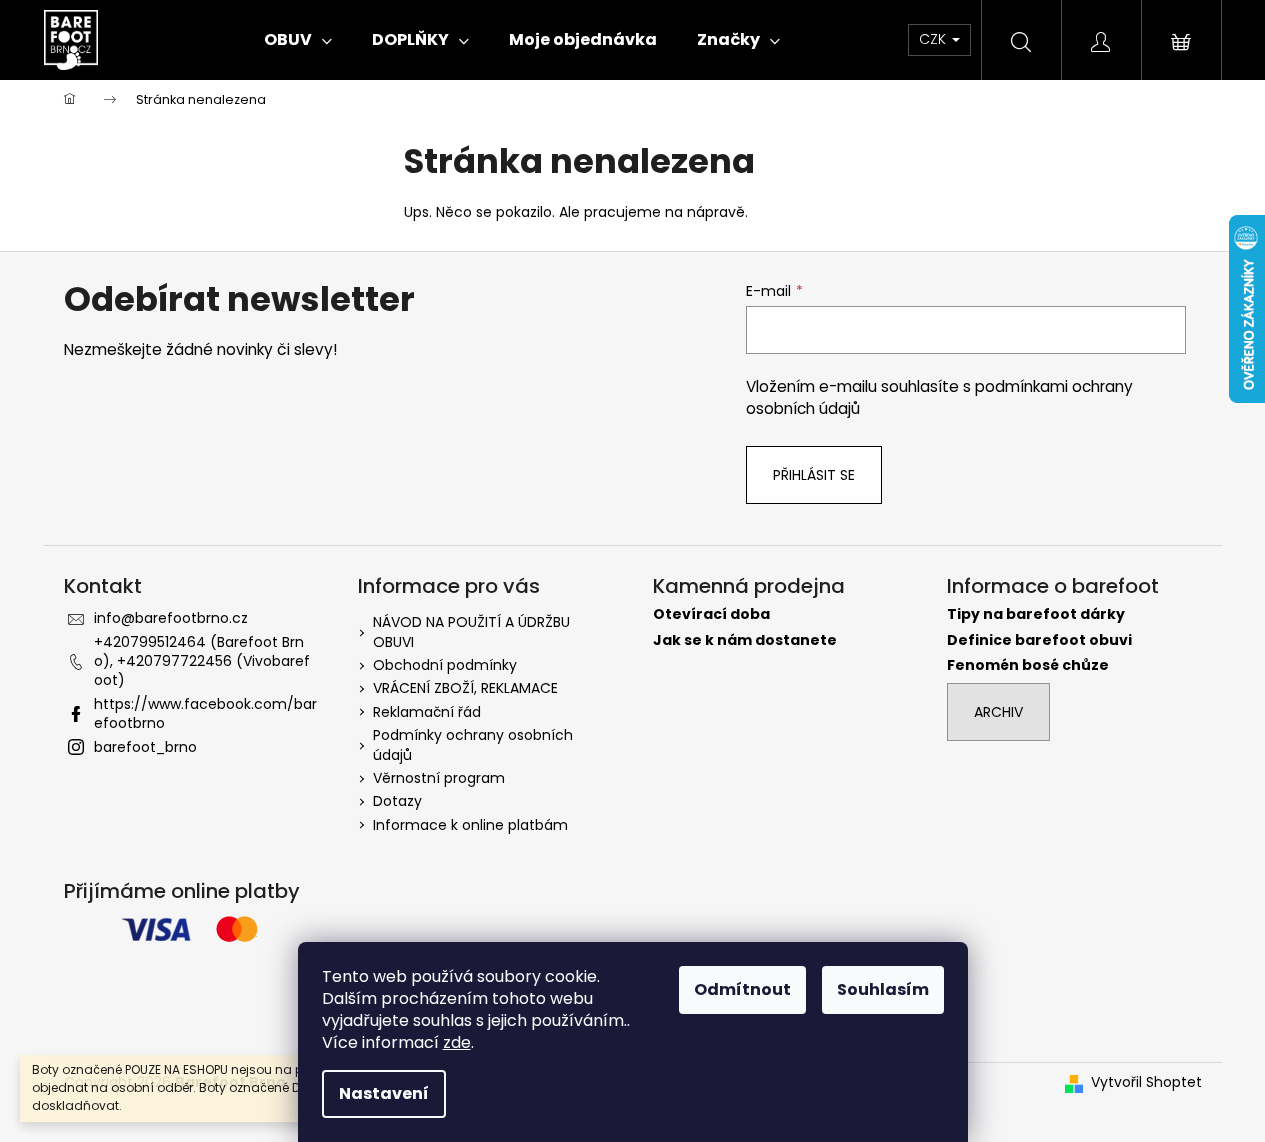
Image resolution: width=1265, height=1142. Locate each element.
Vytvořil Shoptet (1146, 1082)
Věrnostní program (439, 778)
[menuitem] (298, 40)
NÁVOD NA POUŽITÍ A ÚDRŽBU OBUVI (471, 631)
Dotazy (397, 801)
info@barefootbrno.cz (171, 618)
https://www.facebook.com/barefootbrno (205, 713)
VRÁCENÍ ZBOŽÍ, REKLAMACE (465, 688)
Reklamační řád (427, 712)
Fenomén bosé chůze (1028, 665)
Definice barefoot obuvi (1039, 640)
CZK (934, 39)
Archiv (998, 712)
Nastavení (384, 1093)
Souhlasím (883, 989)
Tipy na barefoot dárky (1036, 614)
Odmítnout (742, 989)
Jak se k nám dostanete (745, 640)
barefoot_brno (145, 747)
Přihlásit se (814, 475)
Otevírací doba (711, 614)
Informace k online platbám (470, 825)
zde (457, 1042)
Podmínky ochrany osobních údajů (473, 744)
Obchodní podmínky (445, 665)
